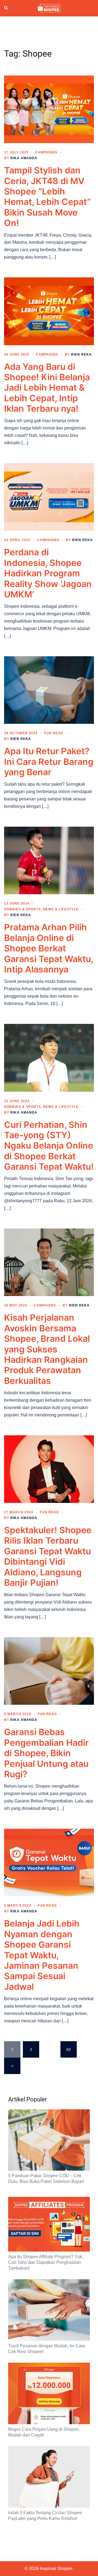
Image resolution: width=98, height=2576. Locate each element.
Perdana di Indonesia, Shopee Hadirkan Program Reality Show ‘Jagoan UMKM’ (48, 573)
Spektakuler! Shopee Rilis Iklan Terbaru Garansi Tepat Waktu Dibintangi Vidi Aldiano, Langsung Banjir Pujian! (48, 1556)
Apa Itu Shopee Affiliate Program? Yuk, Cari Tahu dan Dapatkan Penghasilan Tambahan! (46, 2262)
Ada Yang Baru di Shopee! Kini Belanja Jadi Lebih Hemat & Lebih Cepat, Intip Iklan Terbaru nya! (47, 388)
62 (69, 2049)
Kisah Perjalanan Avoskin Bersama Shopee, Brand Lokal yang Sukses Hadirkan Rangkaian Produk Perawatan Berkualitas (47, 1349)
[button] (6, 8)
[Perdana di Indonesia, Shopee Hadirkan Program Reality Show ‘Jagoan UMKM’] (49, 496)
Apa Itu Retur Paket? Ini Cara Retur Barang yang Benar (49, 762)
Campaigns (46, 152)
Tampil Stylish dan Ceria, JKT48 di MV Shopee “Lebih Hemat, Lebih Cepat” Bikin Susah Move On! (47, 197)
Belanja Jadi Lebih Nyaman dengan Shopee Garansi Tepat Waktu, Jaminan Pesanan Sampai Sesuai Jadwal (42, 1955)
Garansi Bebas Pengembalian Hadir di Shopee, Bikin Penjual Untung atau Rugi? (46, 1753)
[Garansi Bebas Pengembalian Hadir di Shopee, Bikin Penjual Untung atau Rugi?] (49, 1671)
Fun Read (54, 733)
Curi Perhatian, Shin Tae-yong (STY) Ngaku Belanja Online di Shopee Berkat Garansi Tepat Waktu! (49, 1146)
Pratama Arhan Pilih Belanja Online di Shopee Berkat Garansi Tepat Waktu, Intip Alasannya (49, 948)
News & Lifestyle (61, 909)
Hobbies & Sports (22, 909)
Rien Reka (81, 355)
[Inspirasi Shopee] (49, 8)
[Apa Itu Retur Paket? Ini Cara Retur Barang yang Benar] (49, 690)
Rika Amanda (24, 158)
